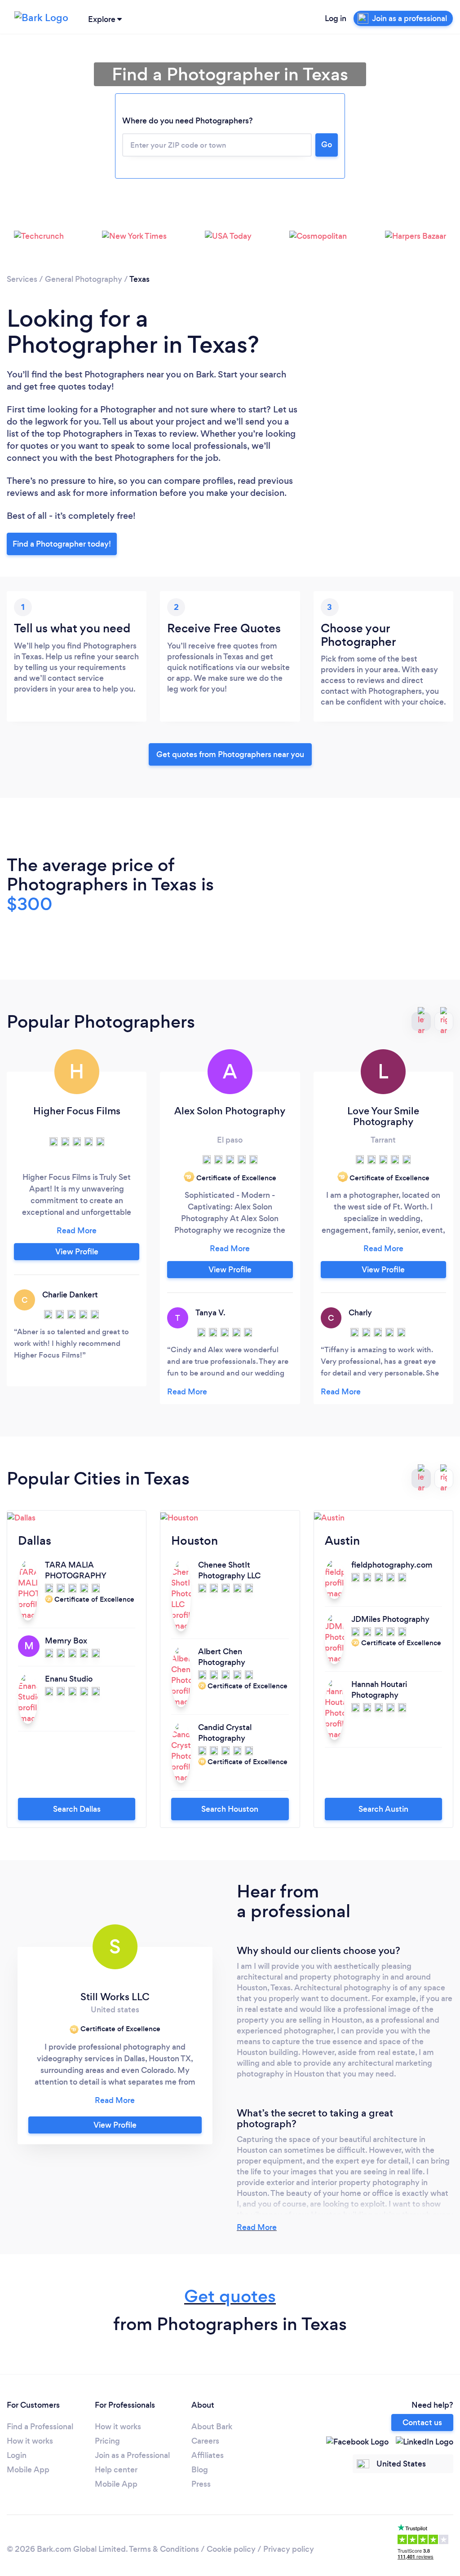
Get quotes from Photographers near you (230, 754)
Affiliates (208, 2455)
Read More (257, 2227)
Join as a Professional (132, 2455)
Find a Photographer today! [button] (62, 544)
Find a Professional (40, 2427)
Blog (200, 2470)
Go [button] (327, 145)
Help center (116, 2470)
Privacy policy (289, 2549)
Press (201, 2484)
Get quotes (230, 2296)
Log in (336, 18)
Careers (205, 2441)
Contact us (422, 2423)
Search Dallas (77, 1809)
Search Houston (230, 1809)
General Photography (84, 279)
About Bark (212, 2427)
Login (17, 2455)
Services (22, 279)
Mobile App (28, 2470)
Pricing (107, 2441)
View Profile (77, 1252)
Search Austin (383, 1809)
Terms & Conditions (164, 2549)
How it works (30, 2441)
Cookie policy (231, 2549)
